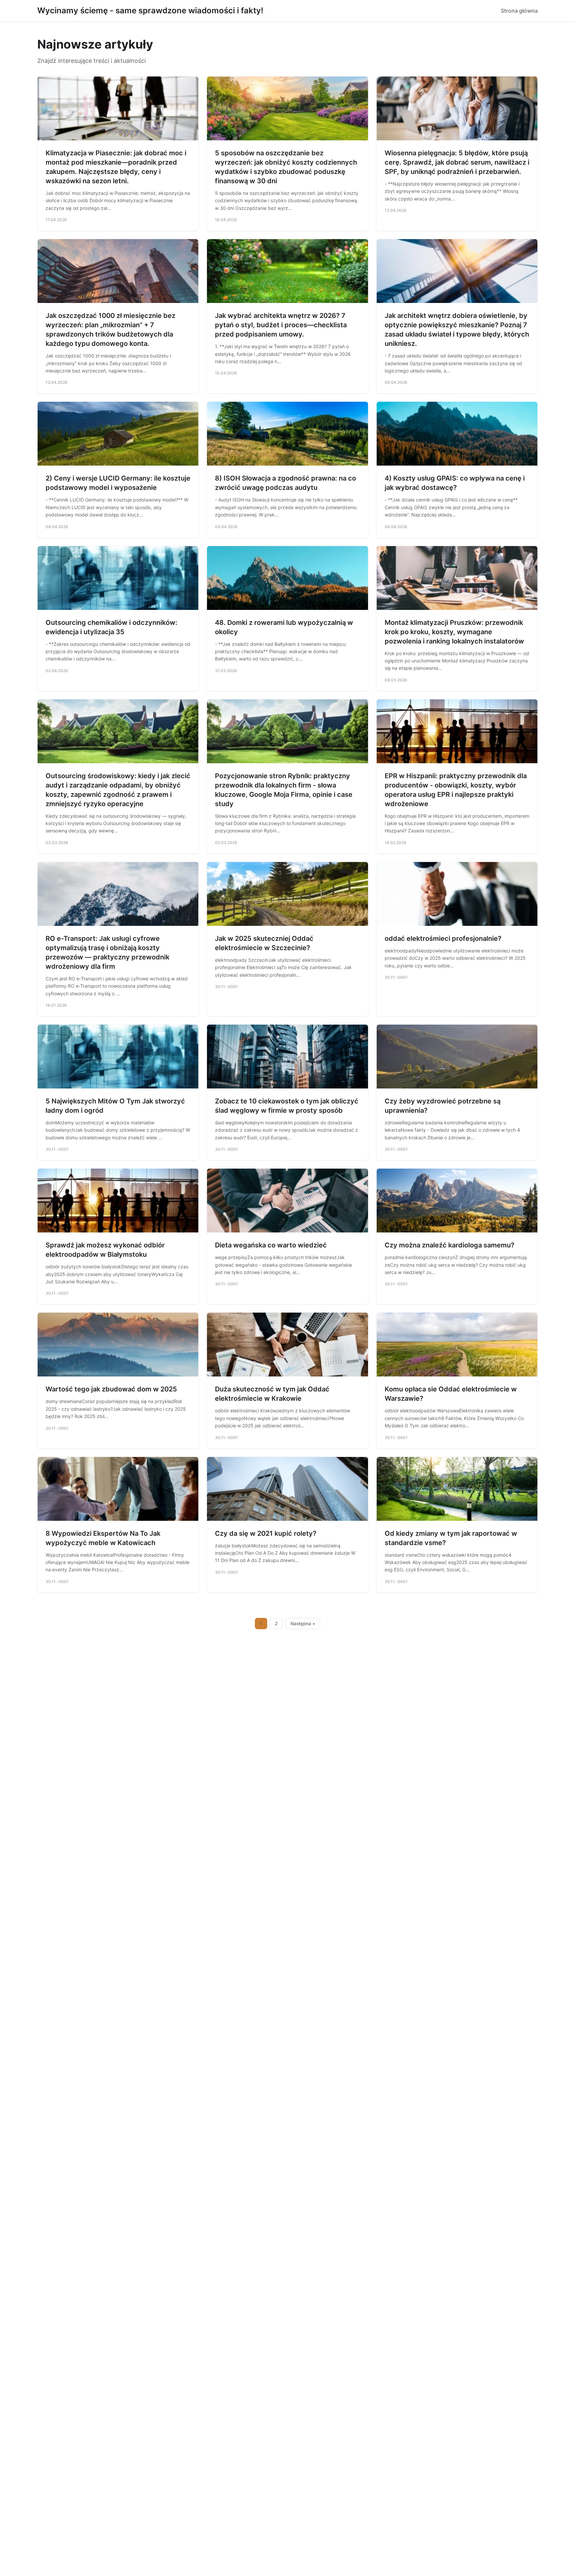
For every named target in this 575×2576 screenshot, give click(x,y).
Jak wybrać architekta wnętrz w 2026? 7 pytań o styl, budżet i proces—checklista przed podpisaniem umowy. (281, 325)
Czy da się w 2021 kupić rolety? (266, 1533)
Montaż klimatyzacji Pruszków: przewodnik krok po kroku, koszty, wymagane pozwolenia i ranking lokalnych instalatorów (454, 632)
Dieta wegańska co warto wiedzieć (271, 1245)
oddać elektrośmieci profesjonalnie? (443, 938)
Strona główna (519, 11)
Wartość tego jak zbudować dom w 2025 (111, 1389)
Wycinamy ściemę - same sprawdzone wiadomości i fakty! (150, 10)
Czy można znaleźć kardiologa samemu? (450, 1245)
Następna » (303, 1624)
